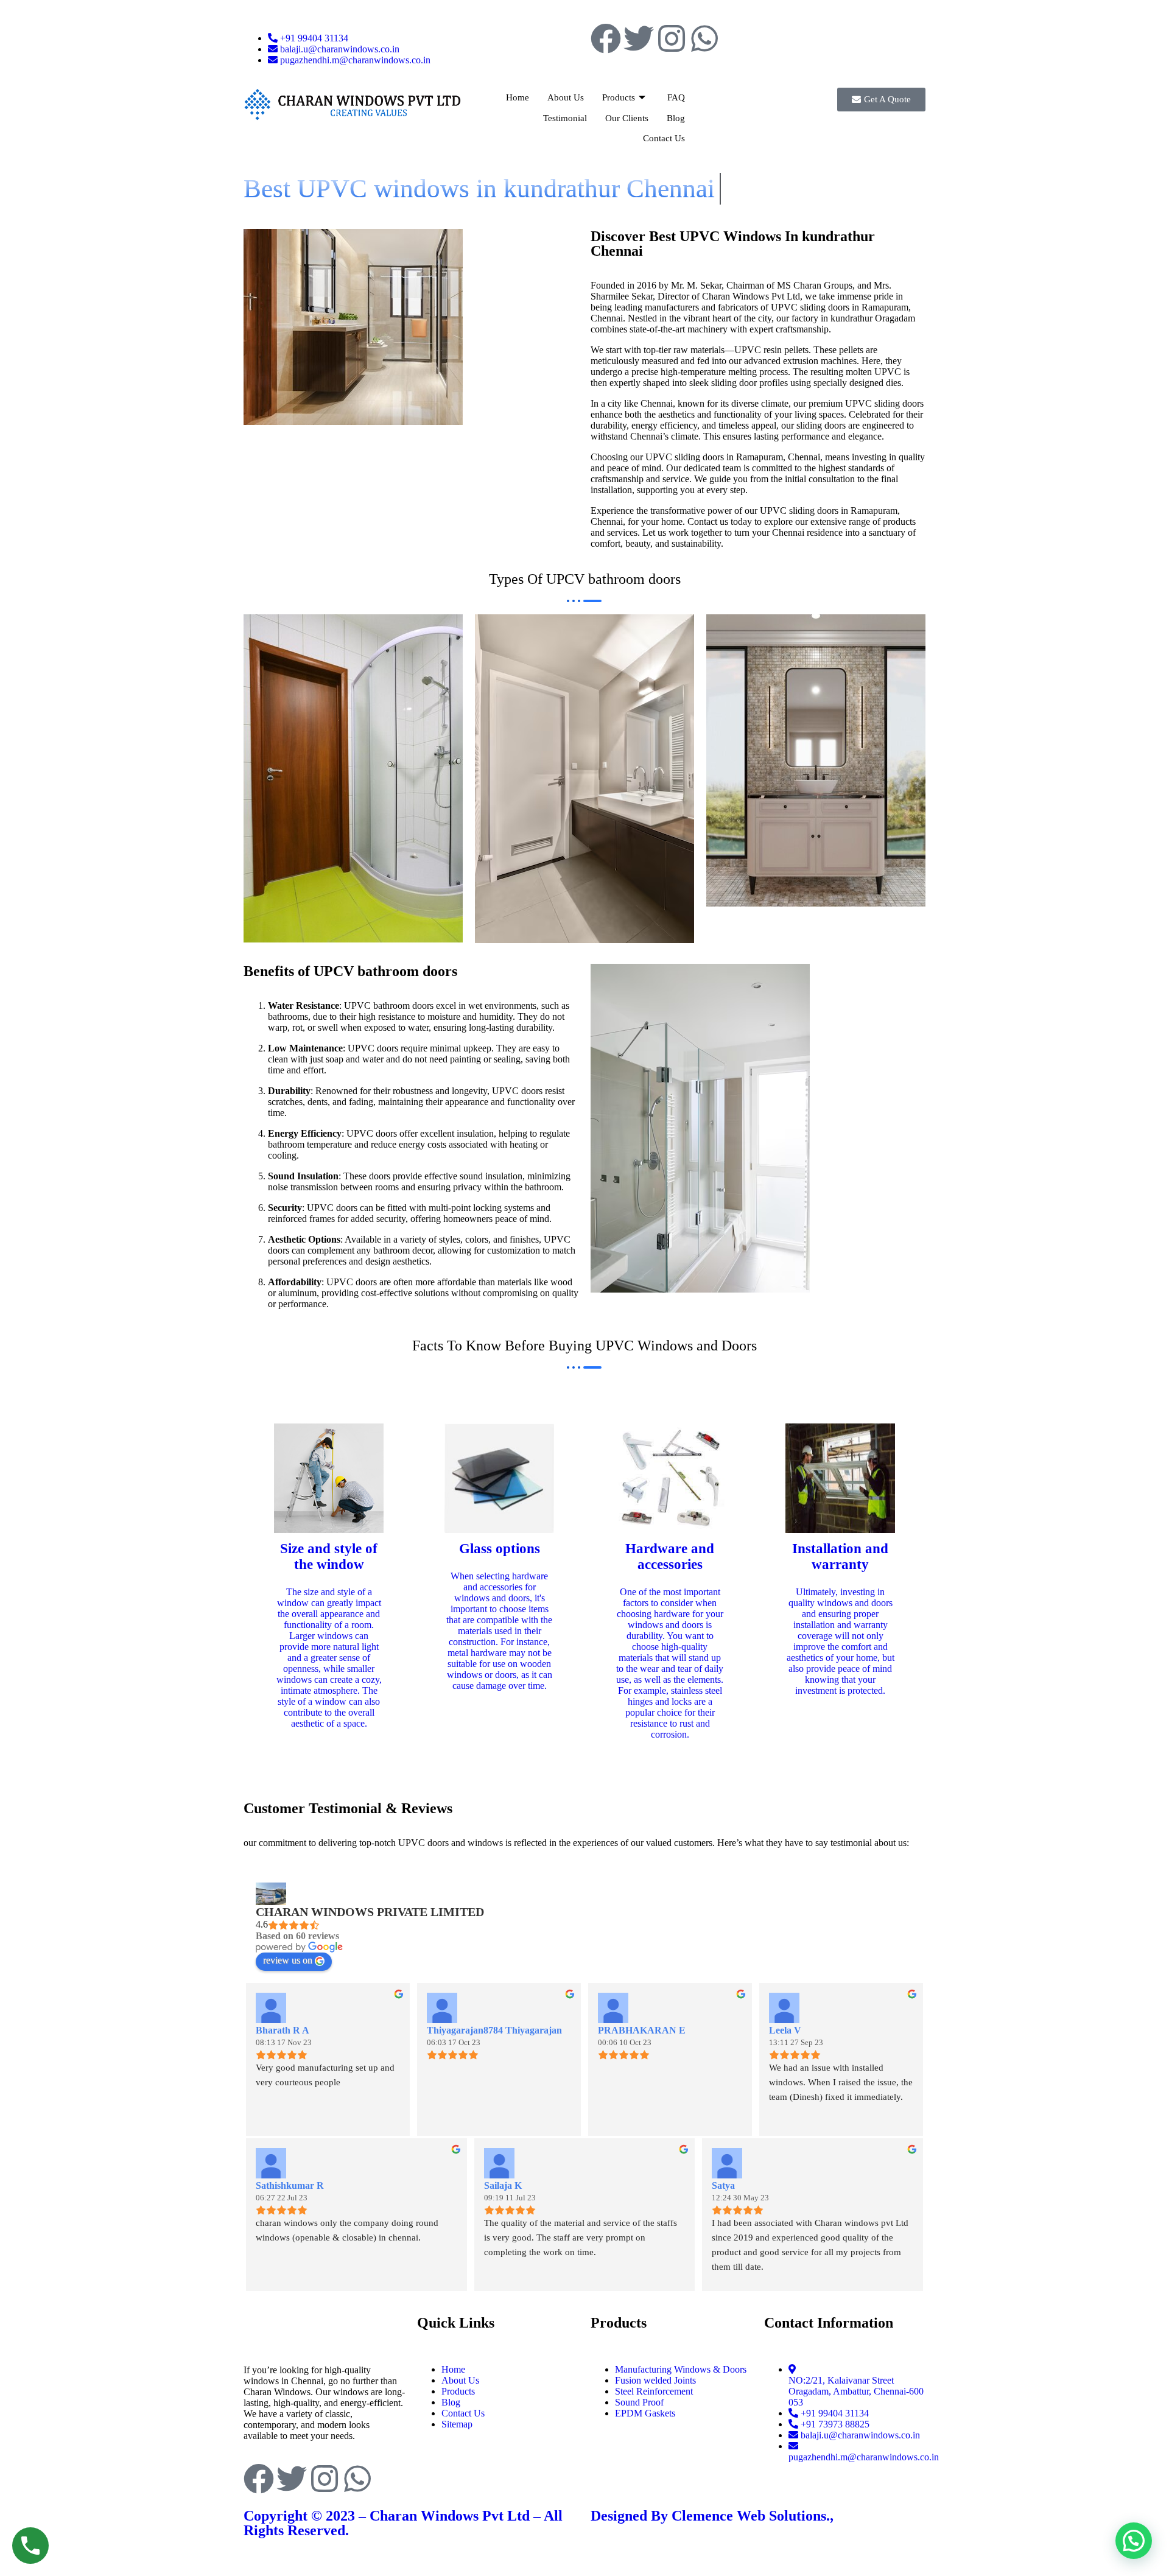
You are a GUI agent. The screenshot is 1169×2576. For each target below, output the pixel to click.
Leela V (785, 2030)
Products (619, 97)
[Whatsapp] (704, 38)
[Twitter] (639, 38)
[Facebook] (606, 38)
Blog (676, 118)
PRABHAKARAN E (642, 2030)
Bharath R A (283, 2030)
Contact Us (664, 138)
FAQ (676, 97)
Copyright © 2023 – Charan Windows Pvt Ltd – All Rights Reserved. (403, 2523)
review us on (288, 1960)
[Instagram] (672, 38)
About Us (566, 97)
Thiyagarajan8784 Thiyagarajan (494, 2030)
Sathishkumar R (290, 2185)
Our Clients (627, 118)
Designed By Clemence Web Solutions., (712, 2516)
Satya (723, 2185)
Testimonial (565, 118)
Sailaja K (503, 2185)
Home (518, 97)
